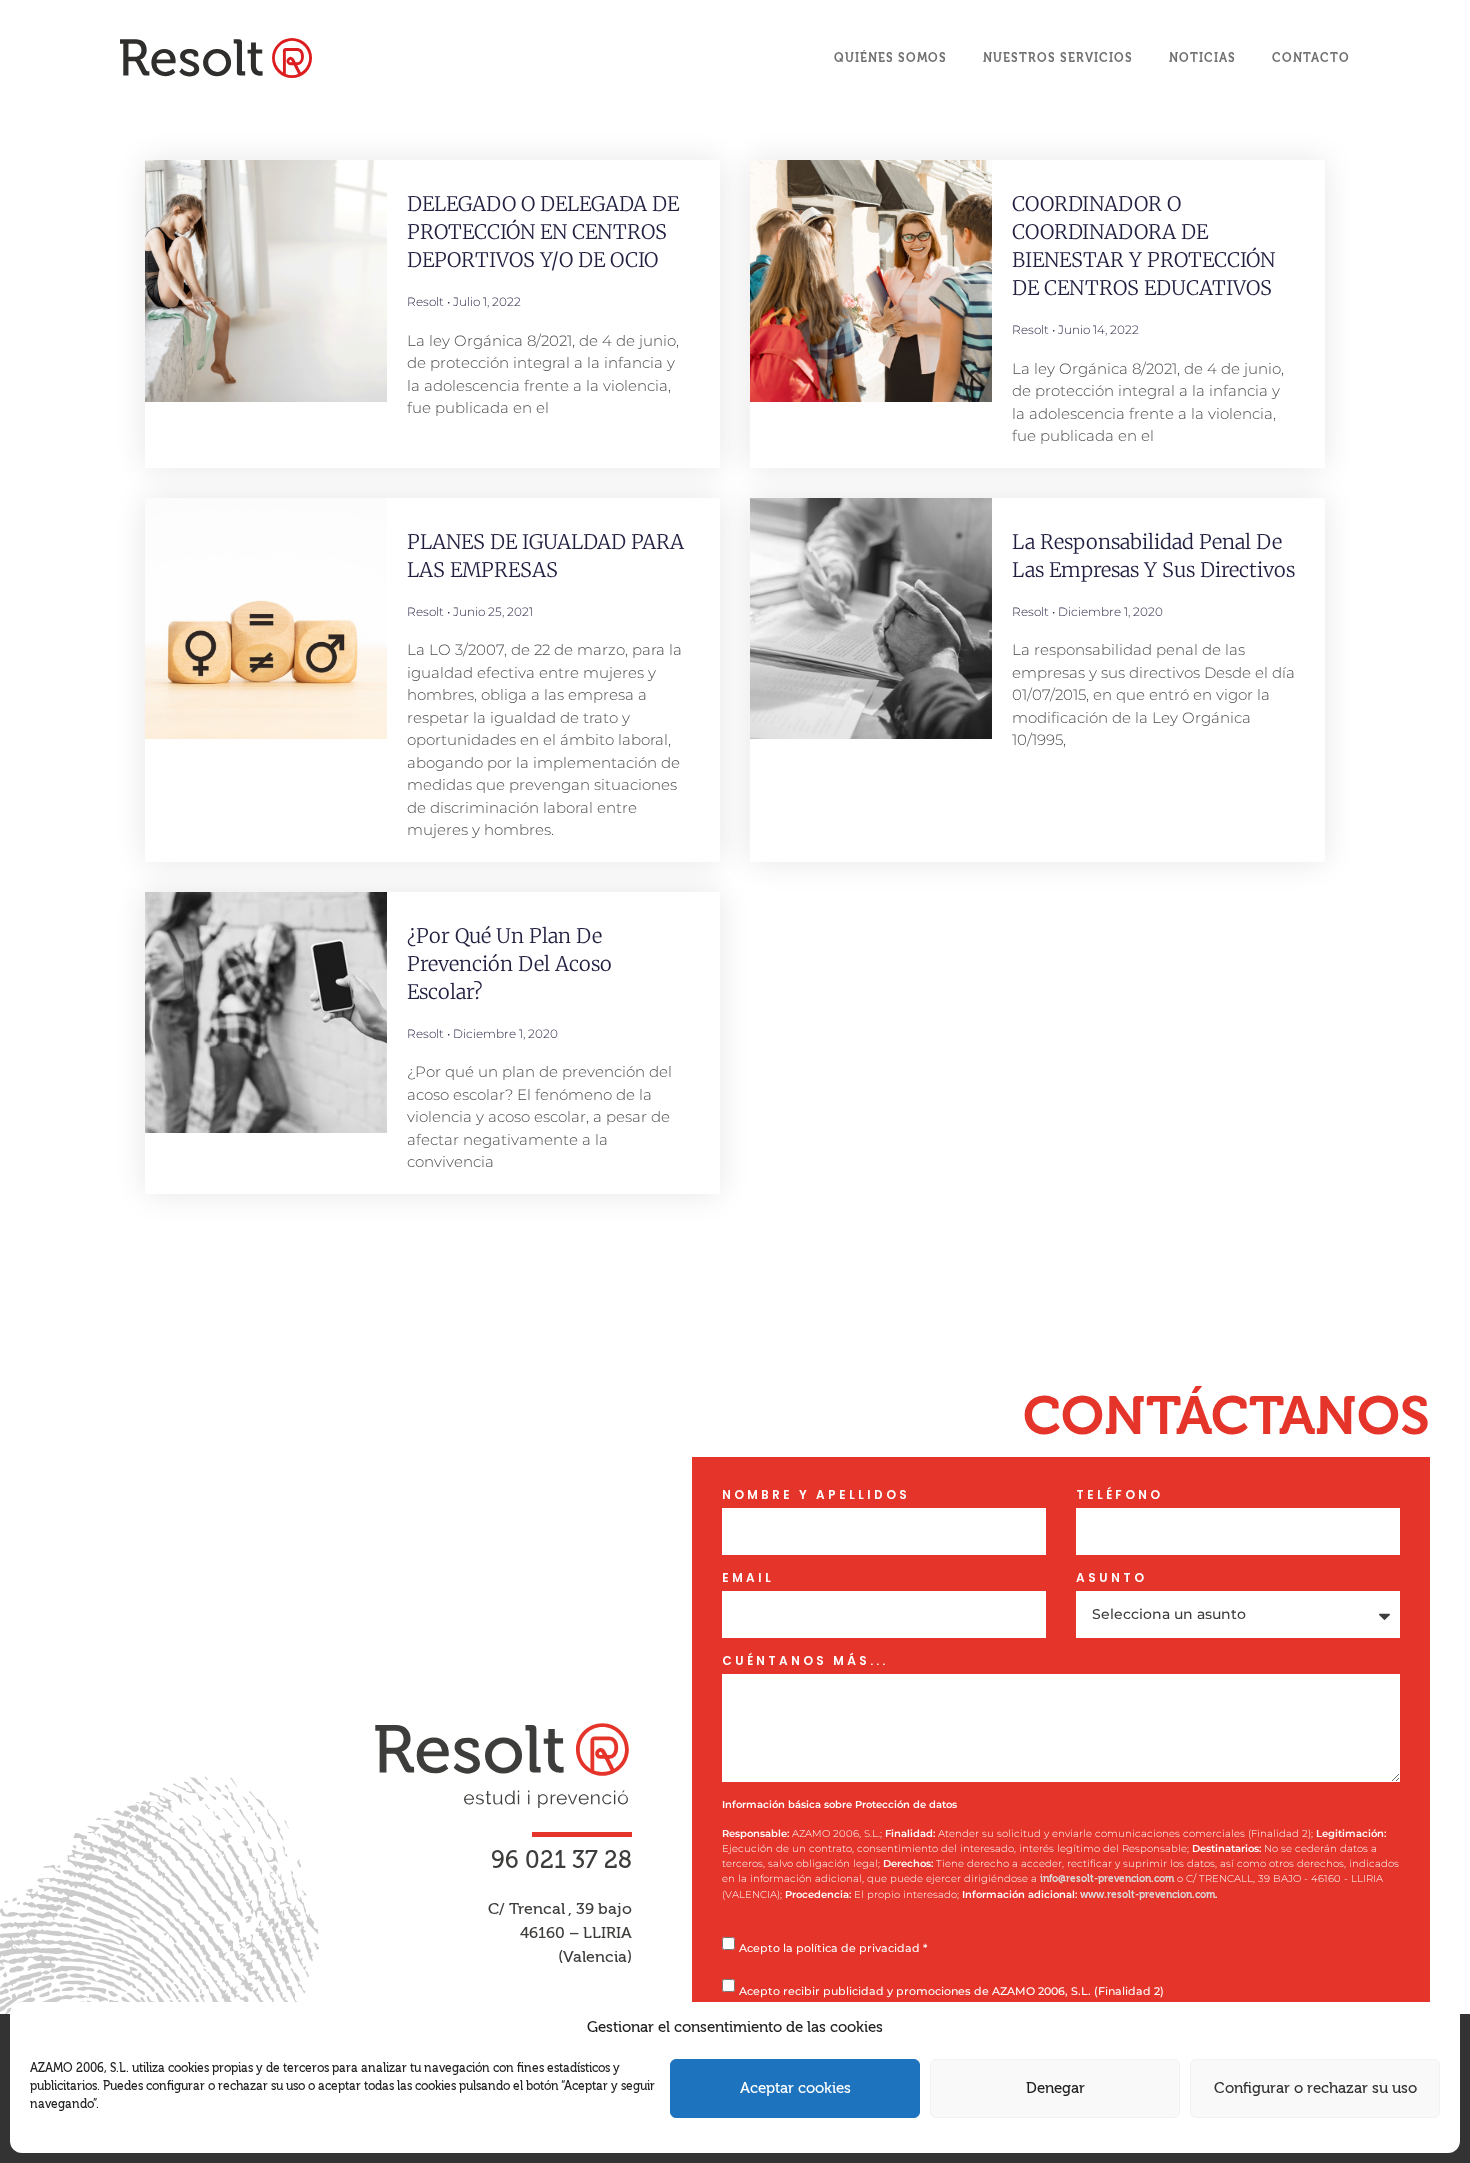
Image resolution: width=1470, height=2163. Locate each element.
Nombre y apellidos (816, 1495)
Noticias (1202, 58)
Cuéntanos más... (805, 1661)
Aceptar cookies (795, 2088)
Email (748, 1578)
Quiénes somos (890, 58)
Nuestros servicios (1058, 58)
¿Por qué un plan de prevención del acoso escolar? (509, 963)
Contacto (1311, 58)
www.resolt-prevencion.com (1147, 1895)
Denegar (1055, 2088)
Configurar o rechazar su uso (1315, 2088)
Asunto (1111, 1578)
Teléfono (1119, 1495)
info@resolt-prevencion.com (1107, 1879)
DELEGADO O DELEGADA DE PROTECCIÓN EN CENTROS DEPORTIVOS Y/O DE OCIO (543, 231)
